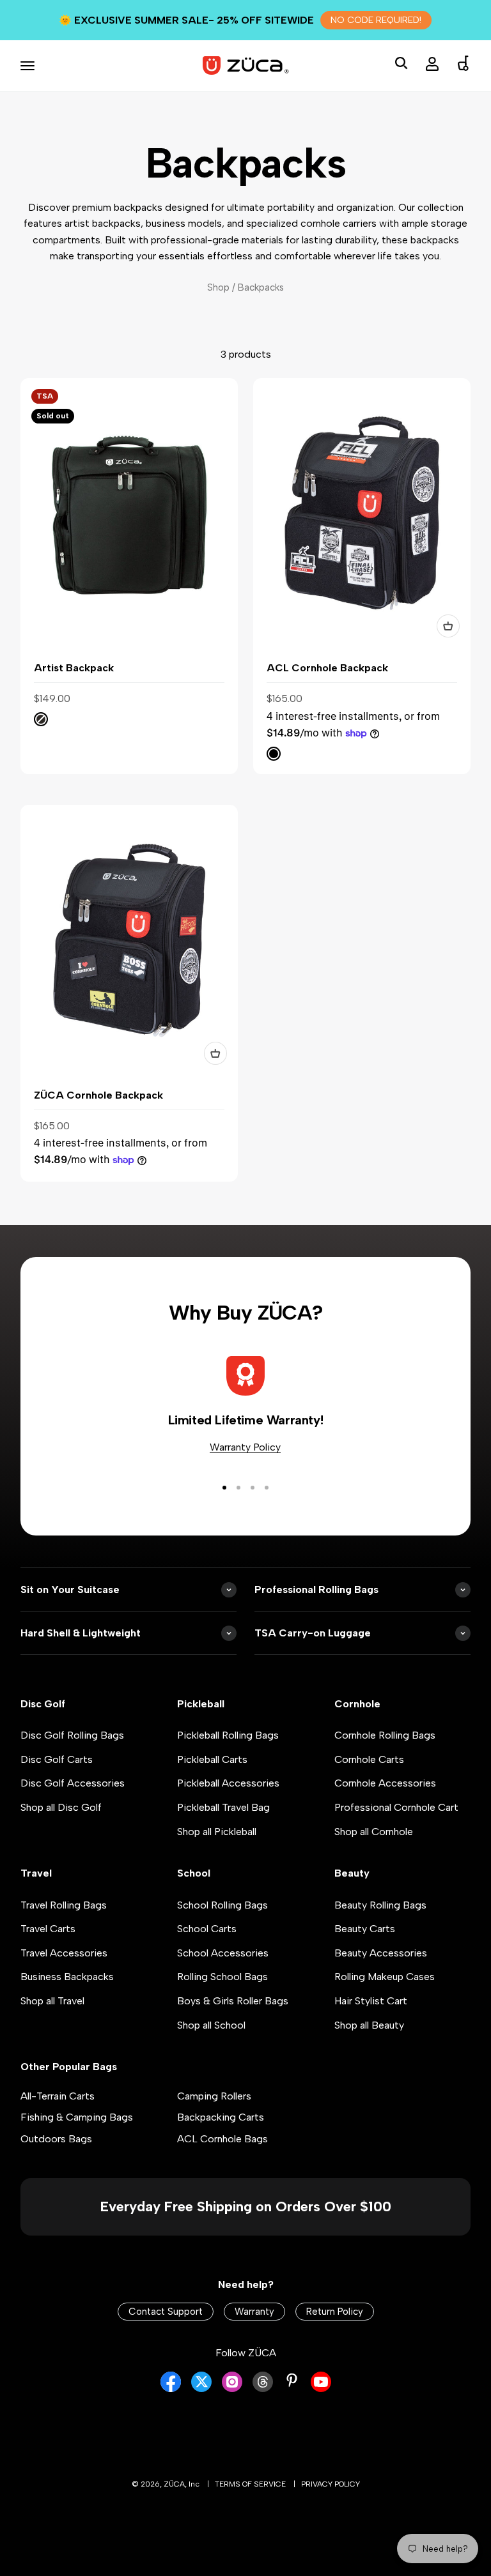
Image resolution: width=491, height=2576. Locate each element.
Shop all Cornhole (374, 1832)
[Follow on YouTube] (321, 2389)
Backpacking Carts (221, 2117)
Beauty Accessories (381, 1953)
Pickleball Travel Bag (223, 1807)
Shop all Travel (52, 2001)
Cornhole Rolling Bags (385, 1735)
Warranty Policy (245, 1447)
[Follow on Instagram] (232, 2389)
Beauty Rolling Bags (380, 1905)
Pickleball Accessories (228, 1783)
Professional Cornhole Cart (396, 1807)
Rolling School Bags (222, 1977)
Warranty (254, 2312)
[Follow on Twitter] (201, 2389)
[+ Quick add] (448, 626)
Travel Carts (48, 1929)
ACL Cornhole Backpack (327, 668)
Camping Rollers (214, 2096)
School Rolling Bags (222, 1905)
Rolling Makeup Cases (385, 1977)
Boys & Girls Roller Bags (233, 2001)
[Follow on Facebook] (171, 2389)
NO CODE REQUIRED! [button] (376, 20)
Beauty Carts (365, 1929)
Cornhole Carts (369, 1759)
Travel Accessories (64, 1953)
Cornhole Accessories (385, 1783)
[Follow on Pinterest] (292, 2380)
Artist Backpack (74, 668)
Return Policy (335, 2312)
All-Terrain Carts (58, 2096)
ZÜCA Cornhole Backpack (98, 1095)
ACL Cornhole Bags (222, 2139)
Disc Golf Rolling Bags (72, 1735)
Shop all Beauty (369, 2025)
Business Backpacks (67, 1977)
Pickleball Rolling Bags (228, 1735)
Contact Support (166, 2312)
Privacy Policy (331, 2484)
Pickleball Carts (212, 1759)
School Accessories (223, 1953)
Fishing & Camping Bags (77, 2117)
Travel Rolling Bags (64, 1905)
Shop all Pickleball (217, 1832)
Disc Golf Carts (57, 1759)
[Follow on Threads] (263, 2389)
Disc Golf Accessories (73, 1783)
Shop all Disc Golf (61, 1807)
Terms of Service (250, 2484)
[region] (245, 780)
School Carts (207, 1929)
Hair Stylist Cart (371, 2001)
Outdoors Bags (56, 2139)
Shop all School (211, 2025)
